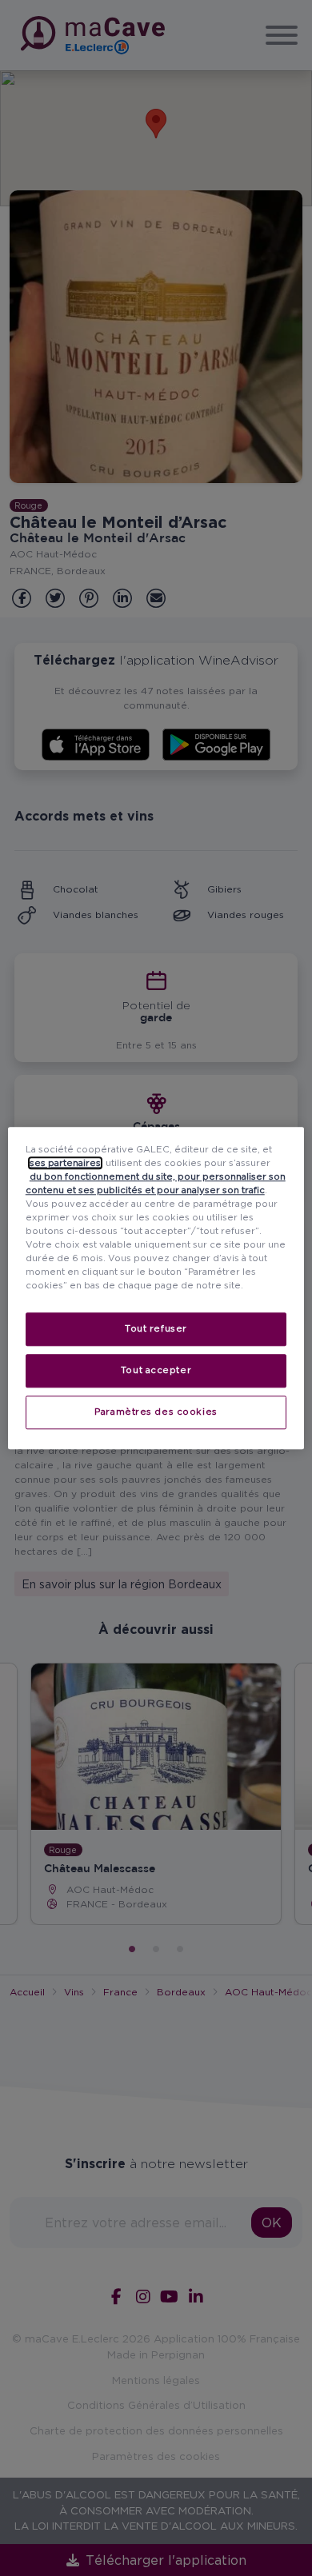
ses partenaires (65, 1163)
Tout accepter (156, 1370)
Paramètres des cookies (156, 1412)
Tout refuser (156, 1328)
